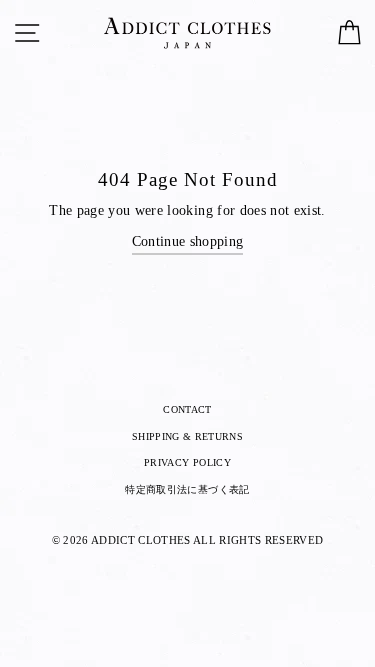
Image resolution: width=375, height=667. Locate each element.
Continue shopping (188, 241)
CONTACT (187, 409)
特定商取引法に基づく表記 (187, 489)
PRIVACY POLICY (187, 462)
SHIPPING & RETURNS (187, 436)
